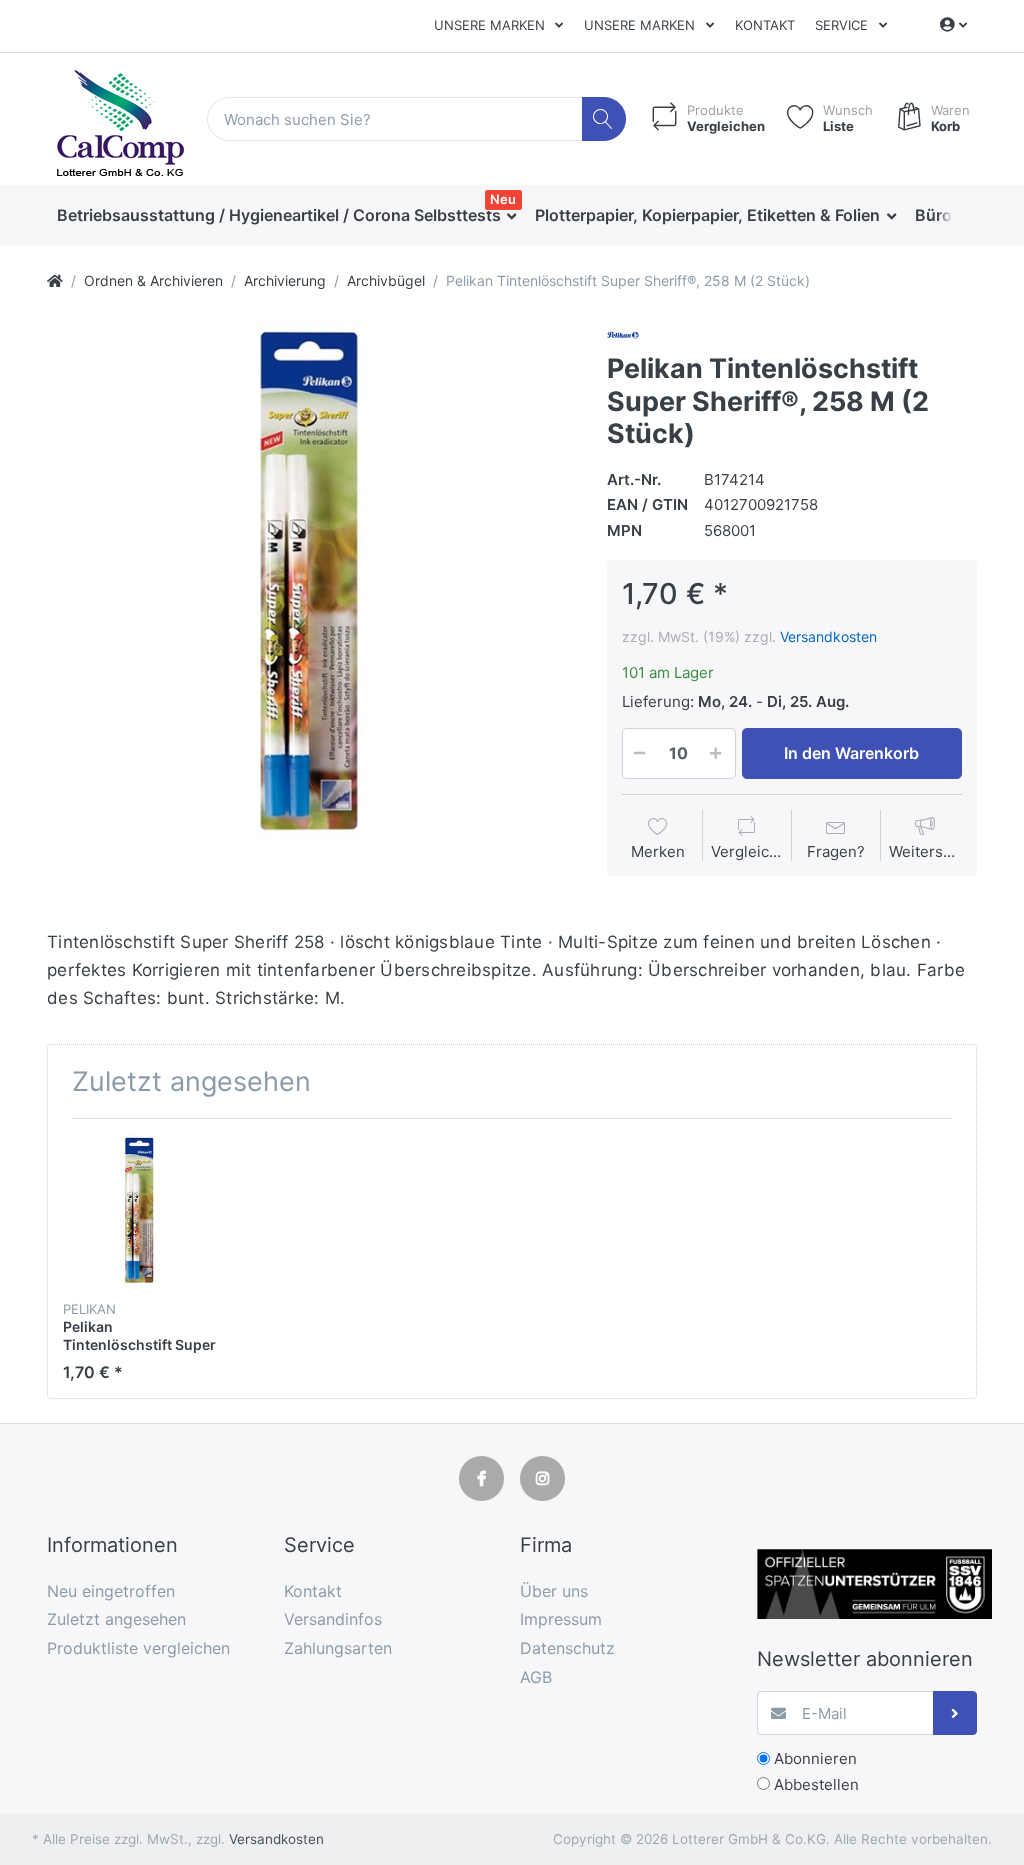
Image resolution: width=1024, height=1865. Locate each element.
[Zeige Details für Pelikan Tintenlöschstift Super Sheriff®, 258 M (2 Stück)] (140, 1211)
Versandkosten (828, 636)
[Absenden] (955, 1713)
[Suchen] (604, 119)
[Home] (55, 280)
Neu (503, 199)
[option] (311, 583)
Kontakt (765, 25)
